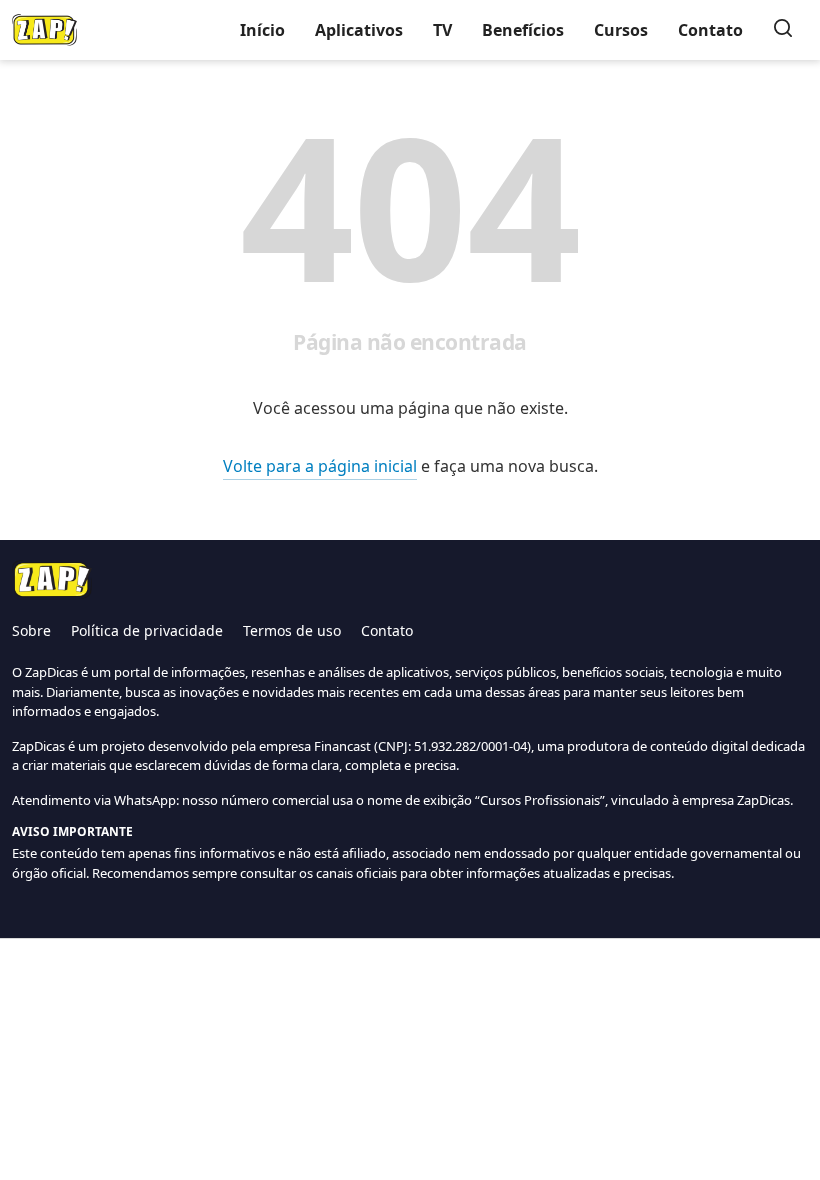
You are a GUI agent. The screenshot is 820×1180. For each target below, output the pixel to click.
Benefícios (523, 30)
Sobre (31, 630)
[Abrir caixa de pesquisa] (783, 30)
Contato (710, 30)
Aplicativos (359, 30)
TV (442, 30)
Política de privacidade (147, 630)
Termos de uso (292, 630)
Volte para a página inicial (320, 466)
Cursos (621, 30)
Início (262, 30)
